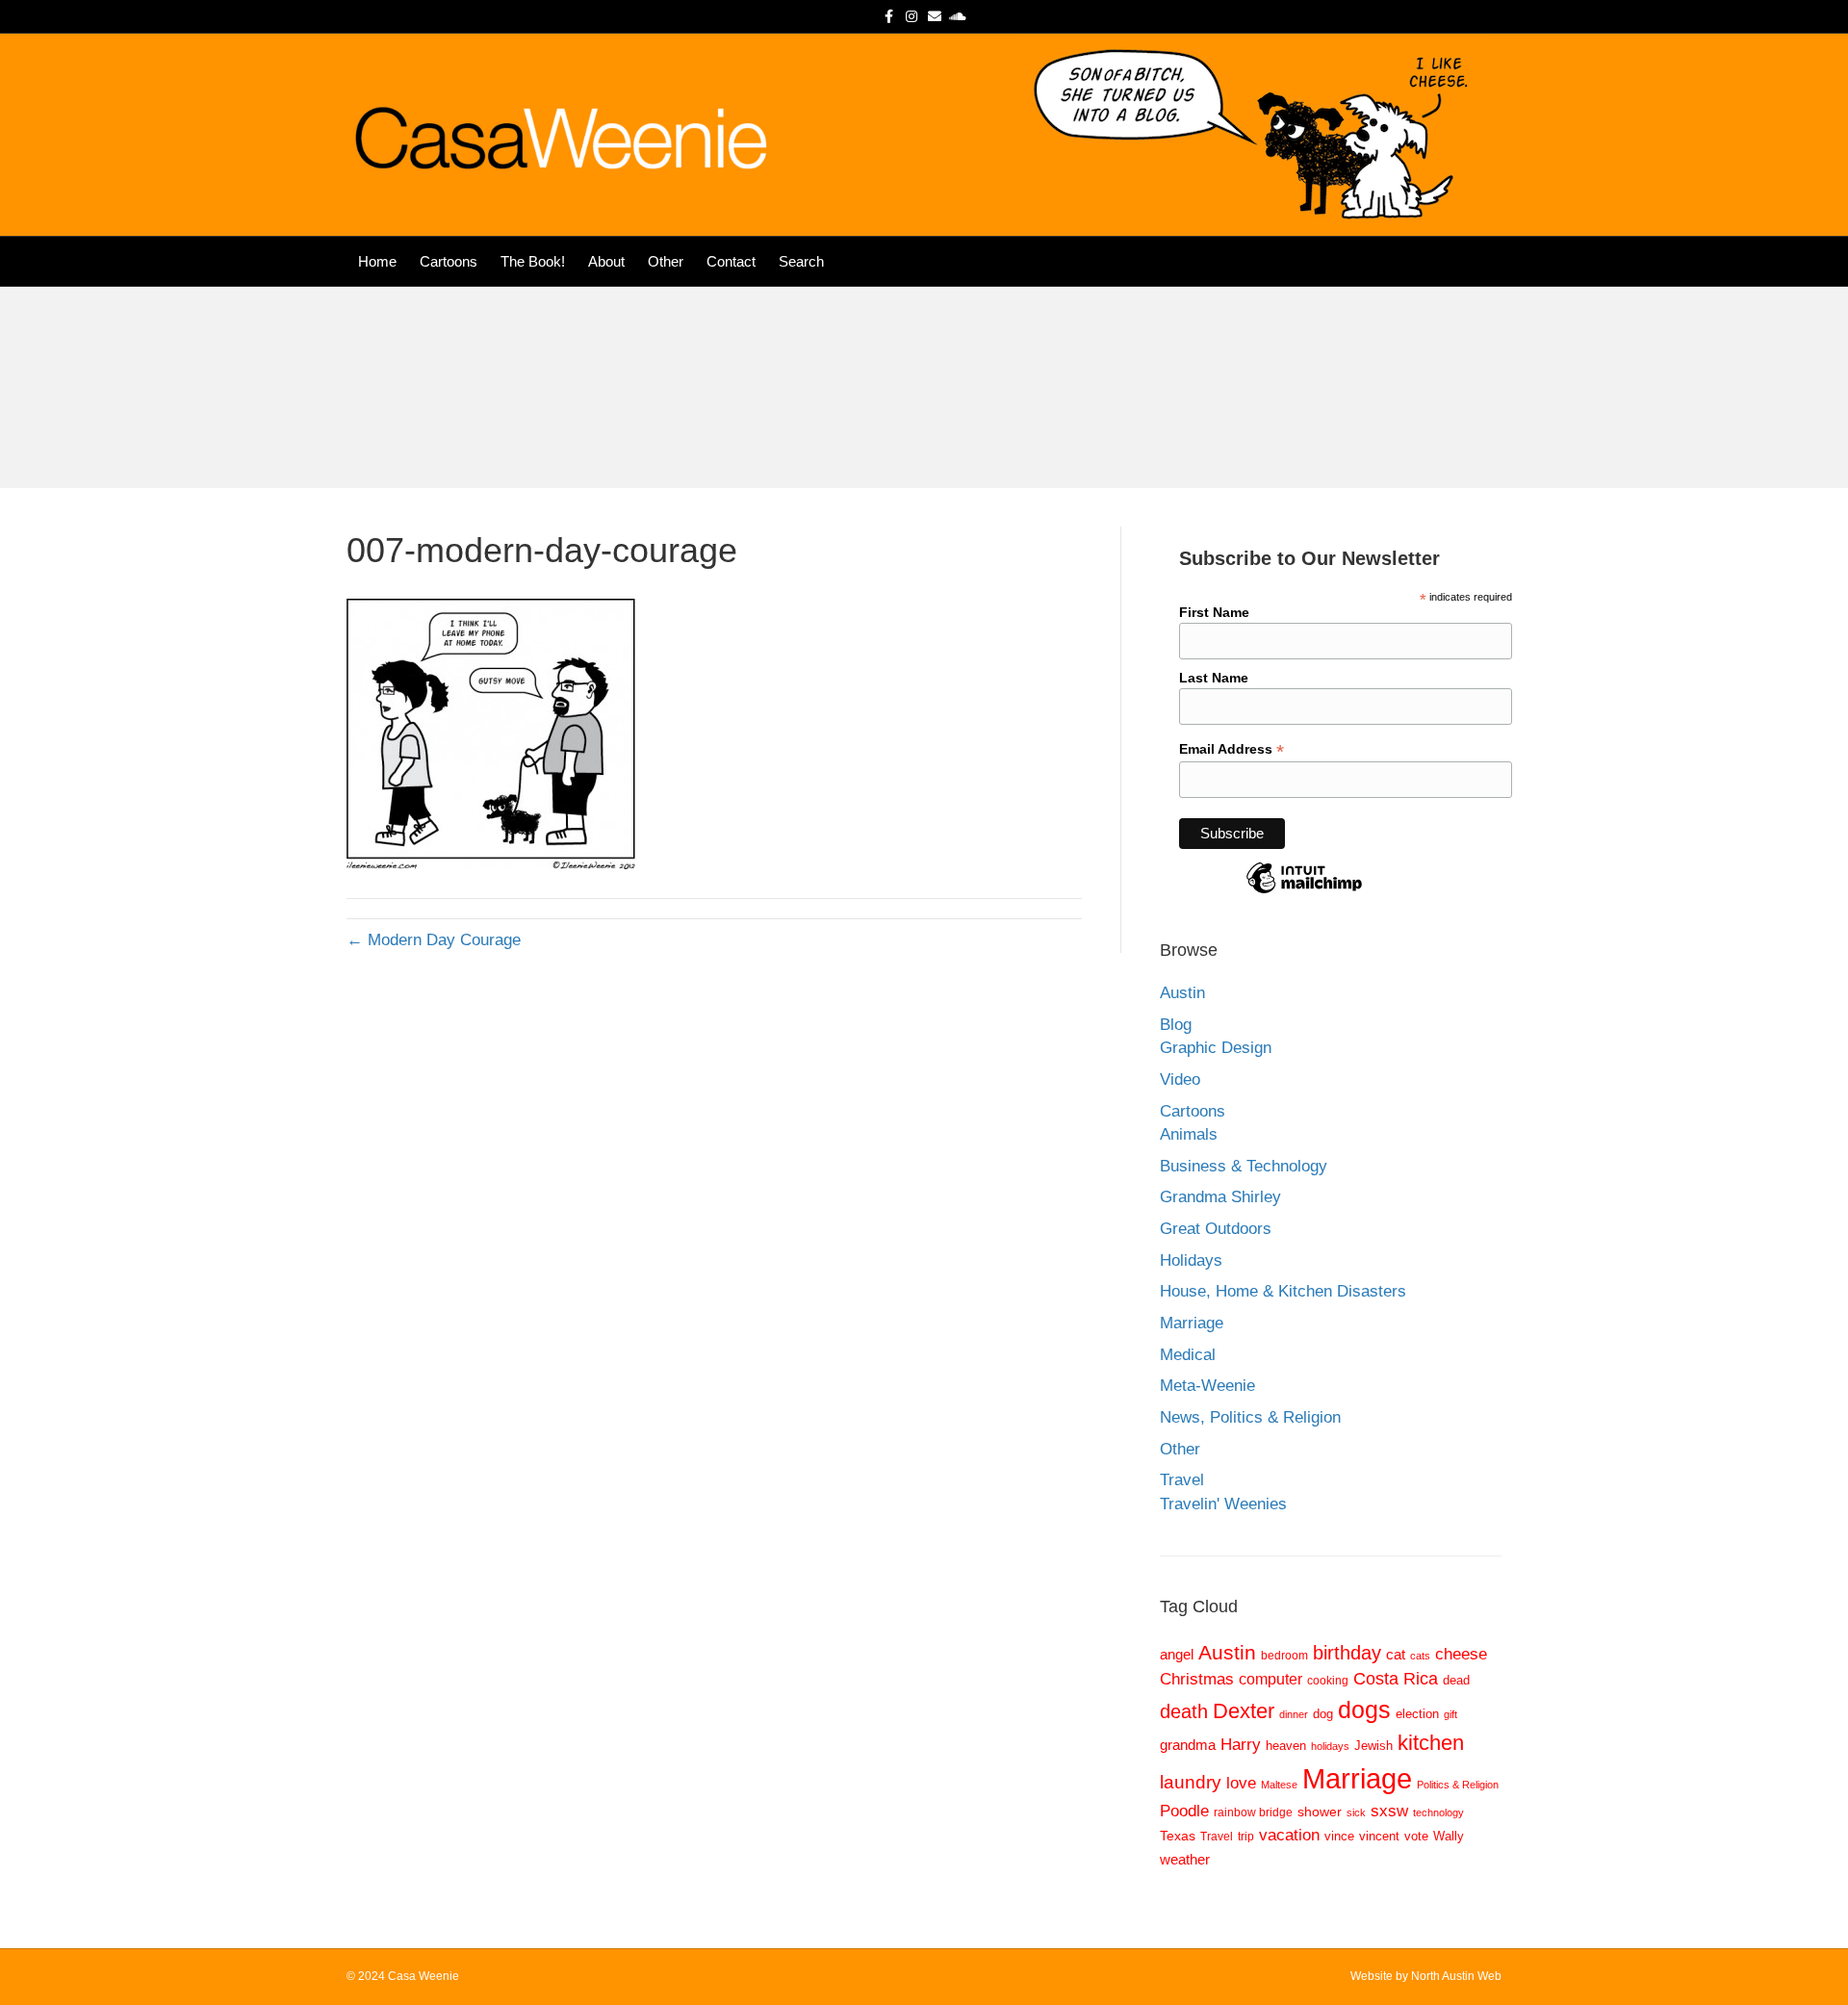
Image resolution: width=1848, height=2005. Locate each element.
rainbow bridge (1253, 1812)
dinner (1294, 1714)
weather (1185, 1859)
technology (1438, 1812)
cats (1420, 1656)
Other (666, 261)
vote (1416, 1836)
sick (1356, 1812)
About (606, 261)
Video (1180, 1080)
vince (1339, 1836)
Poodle (1184, 1811)
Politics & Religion (1458, 1785)
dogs (1364, 1709)
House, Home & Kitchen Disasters (1283, 1291)
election (1417, 1714)
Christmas (1197, 1679)
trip (1246, 1836)
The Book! (533, 261)
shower (1320, 1812)
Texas (1178, 1836)
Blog (1176, 1025)
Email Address (1232, 749)
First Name (1214, 612)
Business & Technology (1244, 1166)
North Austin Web (1456, 1976)
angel (1177, 1655)
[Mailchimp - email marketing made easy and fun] (1304, 892)
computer (1270, 1679)
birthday (1347, 1653)
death (1184, 1711)
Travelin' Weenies (1223, 1504)
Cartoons (449, 261)
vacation (1289, 1835)
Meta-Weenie (1207, 1386)
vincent (1379, 1836)
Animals (1189, 1134)
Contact (731, 261)
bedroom (1284, 1655)
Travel (1182, 1480)
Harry (1241, 1745)
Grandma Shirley (1220, 1197)
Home (377, 261)
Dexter (1244, 1711)
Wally (1449, 1836)
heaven (1286, 1746)
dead (1456, 1680)
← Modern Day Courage (434, 940)
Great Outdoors (1216, 1229)
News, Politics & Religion (1250, 1417)
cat (1396, 1654)
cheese (1461, 1654)
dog (1323, 1714)
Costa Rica (1396, 1679)
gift (1450, 1714)
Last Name (1214, 678)
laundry (1191, 1782)
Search (801, 261)
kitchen (1431, 1743)
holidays (1330, 1746)
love (1241, 1783)
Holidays (1191, 1260)
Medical (1188, 1355)
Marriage (1192, 1323)
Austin (1182, 993)
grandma (1188, 1745)
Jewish (1373, 1746)
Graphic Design (1216, 1048)
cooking (1328, 1680)
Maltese (1279, 1785)
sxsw (1389, 1811)
